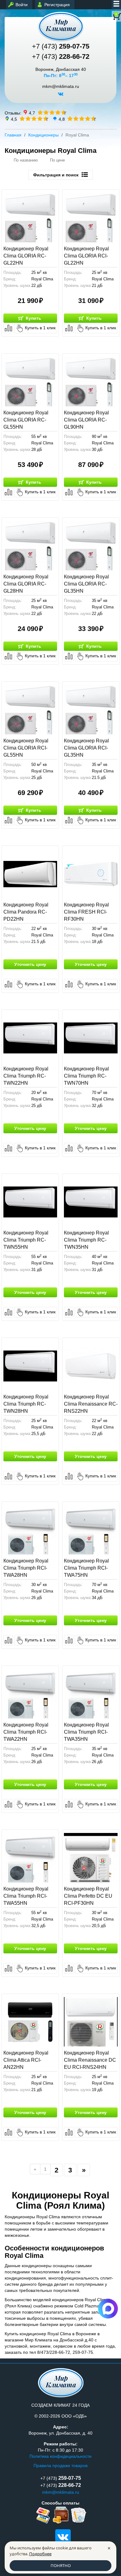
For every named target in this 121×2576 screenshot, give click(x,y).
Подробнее (40, 2554)
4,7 (32, 113)
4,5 (14, 119)
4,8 (62, 119)
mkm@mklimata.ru (61, 86)
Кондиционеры (43, 135)
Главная (13, 135)
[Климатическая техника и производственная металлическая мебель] (60, 26)
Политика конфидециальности (60, 2456)
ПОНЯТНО (61, 2565)
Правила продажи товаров (60, 2466)
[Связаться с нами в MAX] (108, 2309)
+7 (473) (61, 46)
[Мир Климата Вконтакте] (61, 96)
